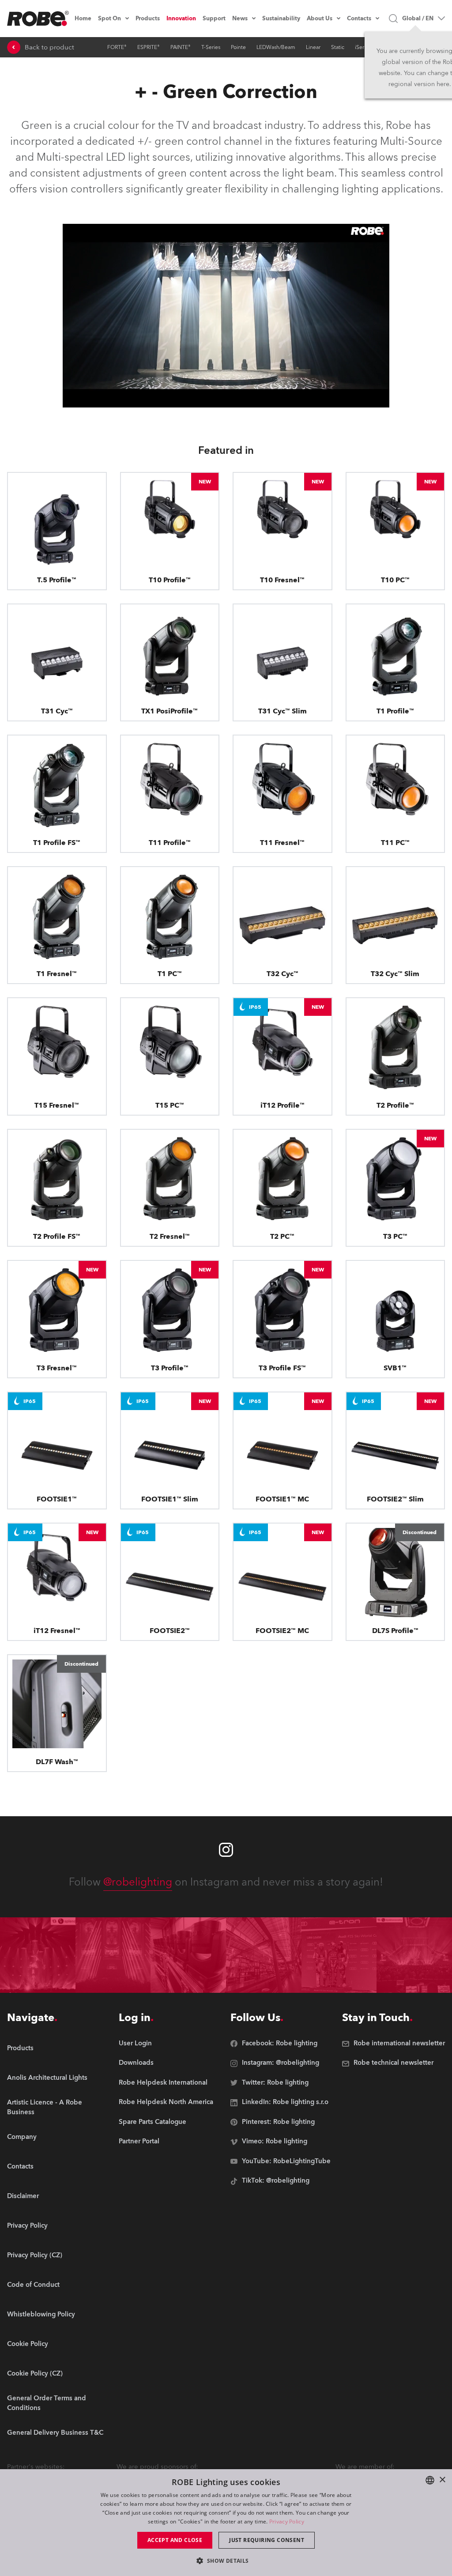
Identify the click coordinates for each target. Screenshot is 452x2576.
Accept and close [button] (175, 2540)
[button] (226, 2560)
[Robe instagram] (226, 1850)
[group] (58, 2078)
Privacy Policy (287, 2521)
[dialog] (226, 2523)
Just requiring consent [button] (267, 2540)
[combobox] (430, 2480)
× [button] (442, 2480)
